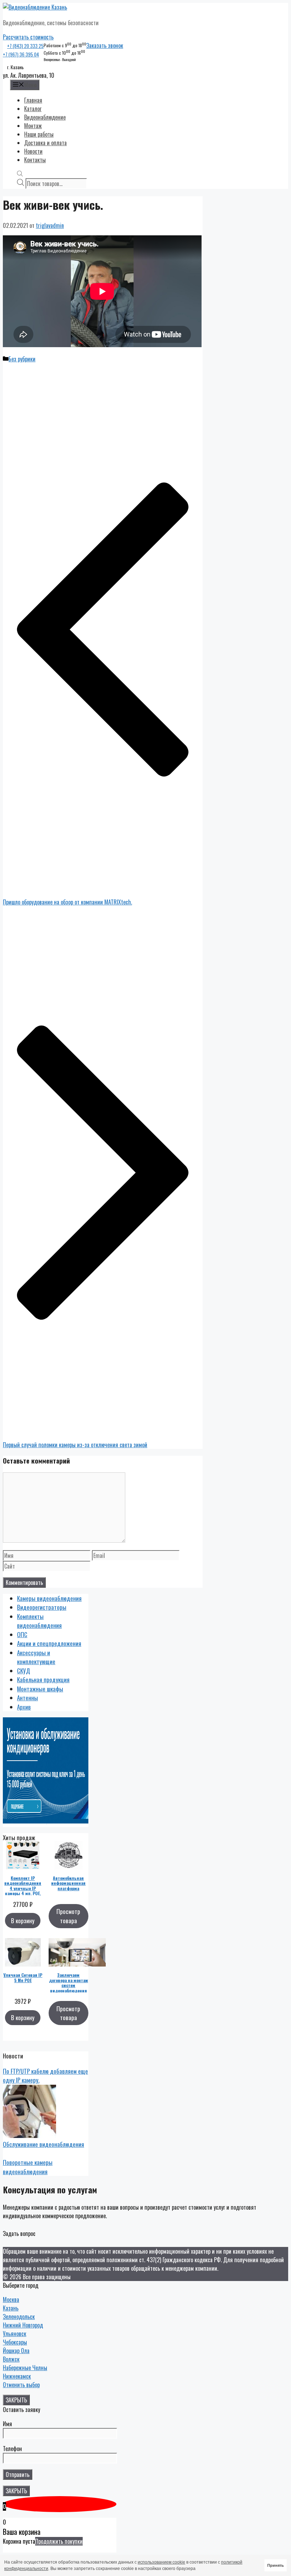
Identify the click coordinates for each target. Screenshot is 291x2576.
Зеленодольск (19, 2317)
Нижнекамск (17, 2376)
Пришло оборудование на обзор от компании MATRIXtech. (67, 902)
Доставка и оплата (45, 143)
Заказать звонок (105, 45)
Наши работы (39, 134)
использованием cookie (161, 2562)
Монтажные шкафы (40, 1689)
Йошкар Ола (16, 2351)
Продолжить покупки (59, 2541)
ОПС (22, 1634)
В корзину (23, 1921)
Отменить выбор (21, 2385)
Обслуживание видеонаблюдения (43, 2144)
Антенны (28, 1698)
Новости (33, 151)
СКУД (24, 1671)
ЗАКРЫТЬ (16, 2400)
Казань (11, 2308)
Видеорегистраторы (42, 1607)
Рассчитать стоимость (28, 37)
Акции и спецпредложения (49, 1643)
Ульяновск (15, 2334)
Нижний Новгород (23, 2325)
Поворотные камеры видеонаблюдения (28, 2167)
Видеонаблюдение (45, 117)
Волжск (11, 2359)
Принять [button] (276, 2565)
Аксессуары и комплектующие (36, 1657)
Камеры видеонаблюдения (49, 1598)
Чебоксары (15, 2342)
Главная (33, 100)
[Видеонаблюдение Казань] (35, 7)
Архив (24, 1707)
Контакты (35, 160)
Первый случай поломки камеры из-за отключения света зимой (75, 1445)
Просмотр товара (68, 1916)
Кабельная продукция (43, 1680)
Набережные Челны (25, 2368)
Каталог (33, 109)
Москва (11, 2299)
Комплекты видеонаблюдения (39, 1621)
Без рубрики (22, 359)
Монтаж (33, 126)
